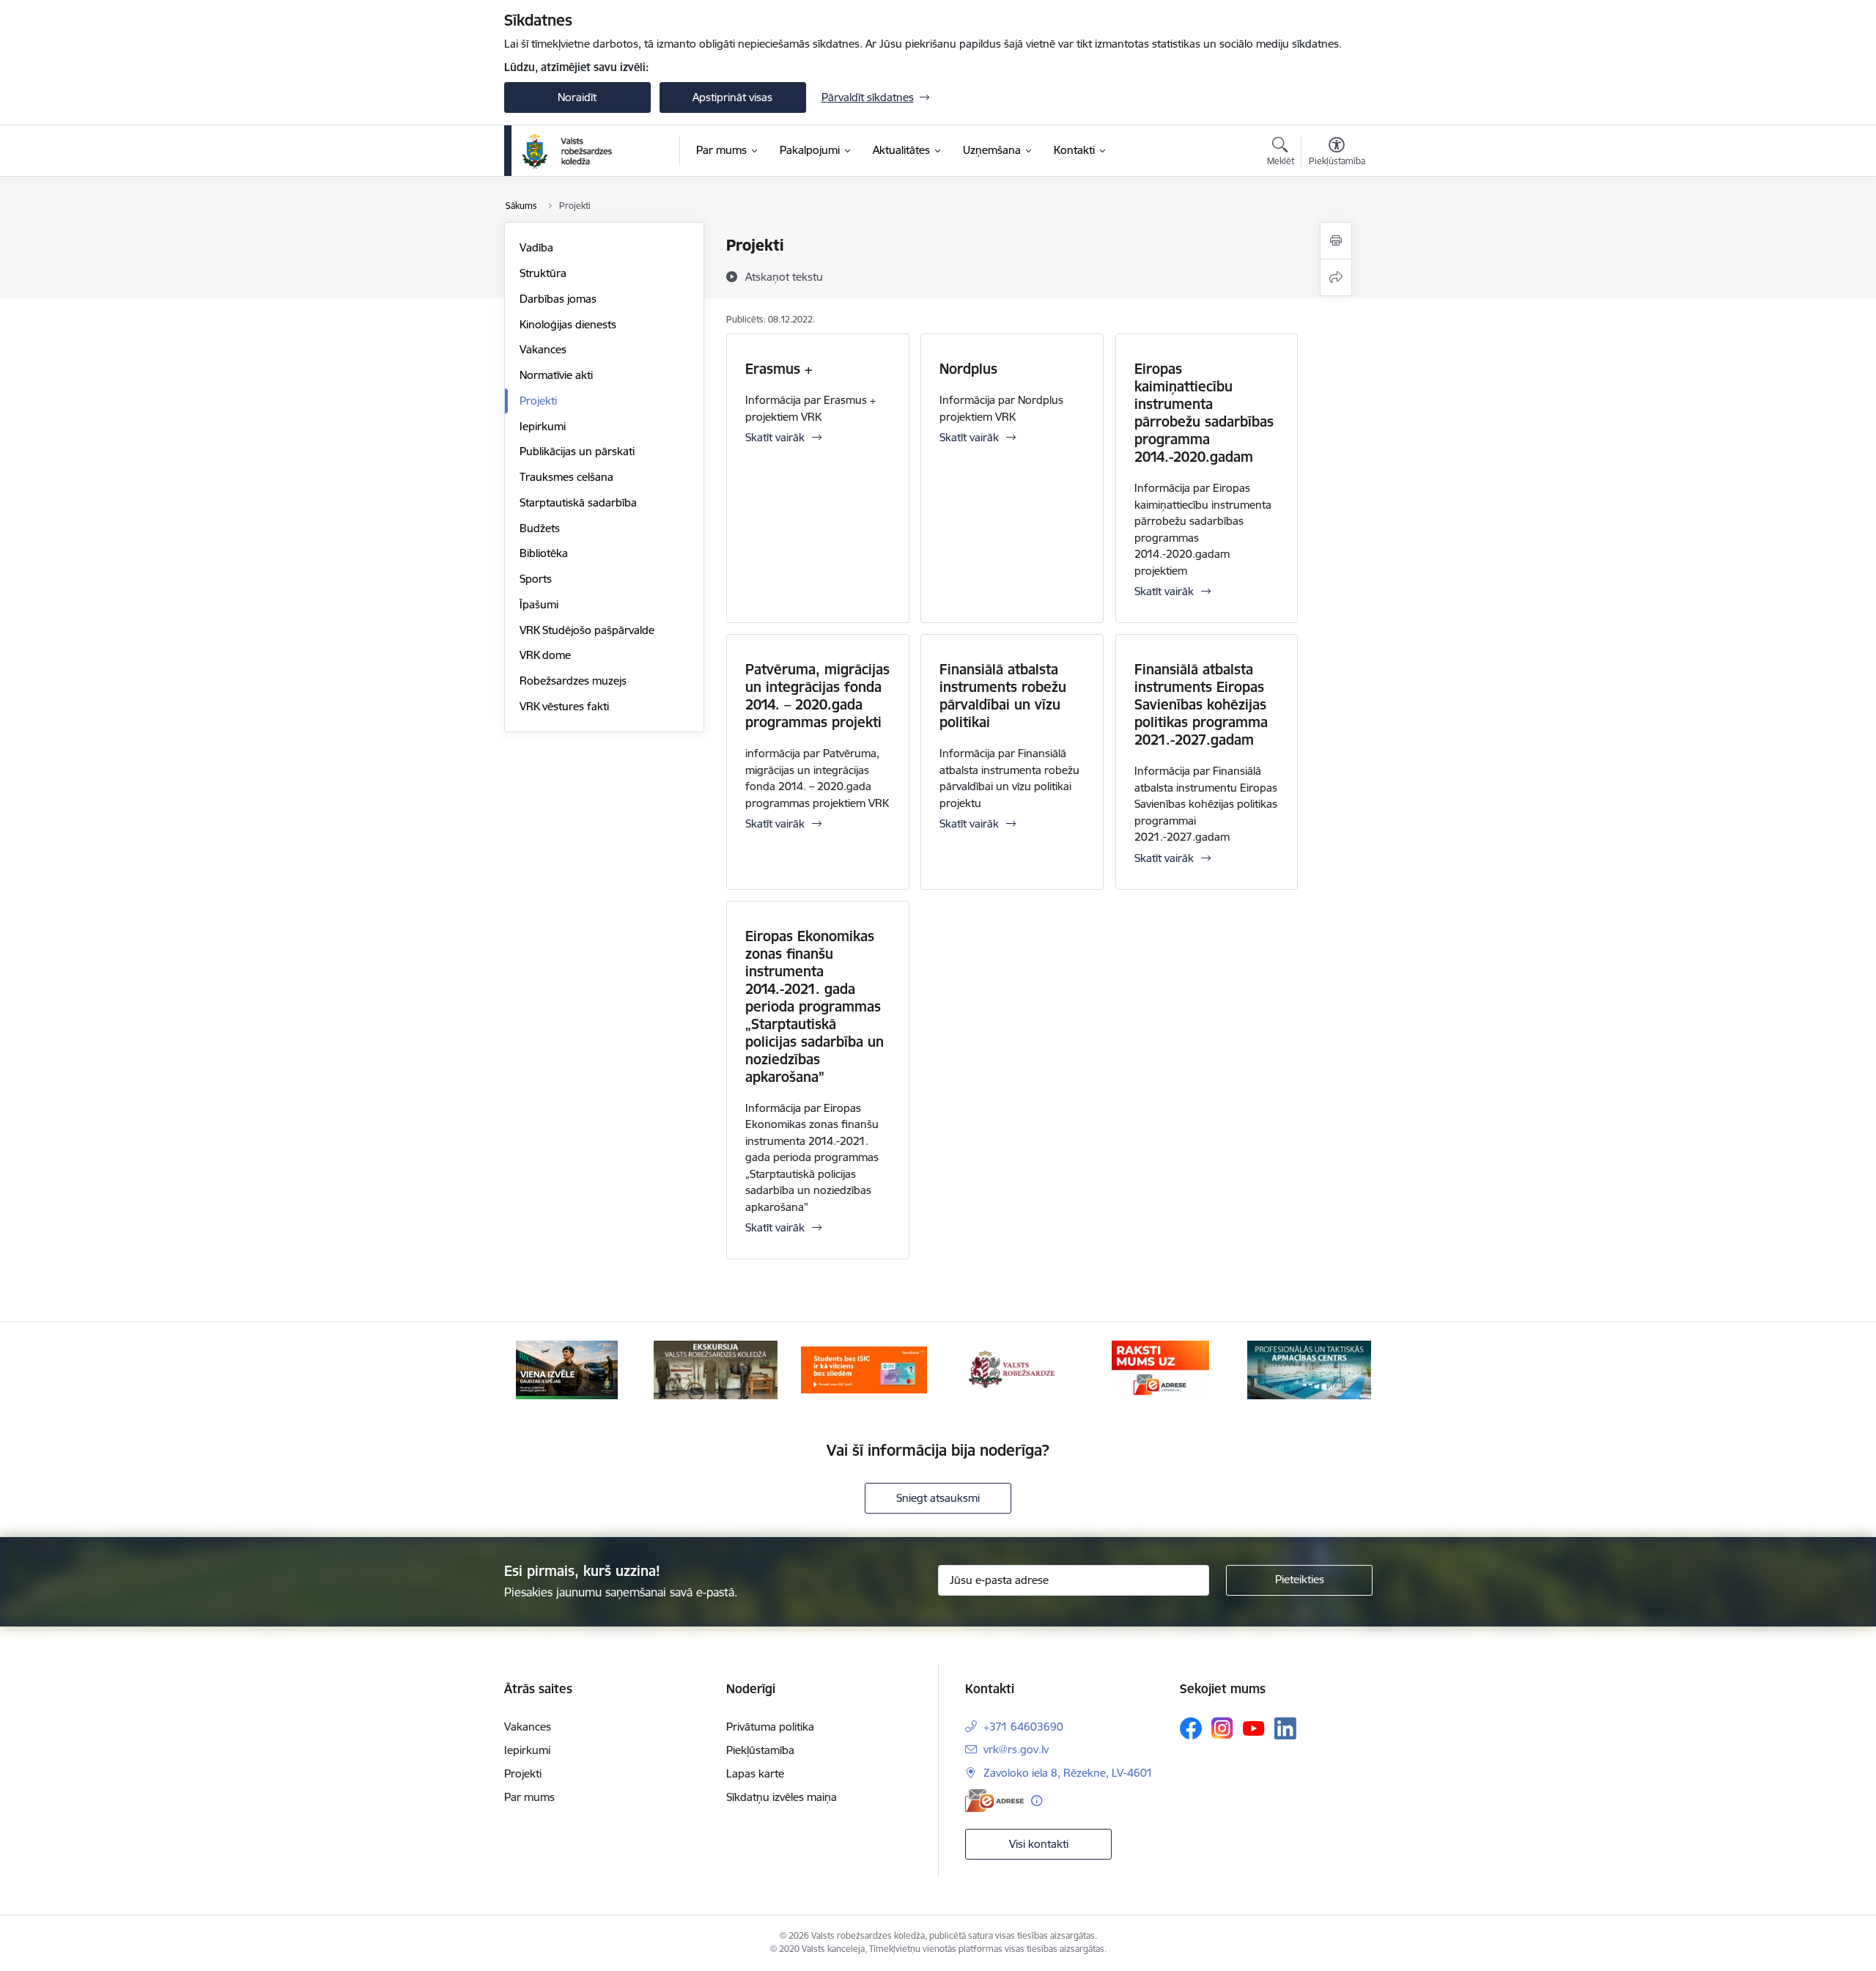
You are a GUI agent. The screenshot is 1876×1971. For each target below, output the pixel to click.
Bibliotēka (544, 553)
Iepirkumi (543, 426)
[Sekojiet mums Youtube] (1254, 1728)
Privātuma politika (770, 1727)
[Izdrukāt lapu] (1336, 241)
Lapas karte (755, 1773)
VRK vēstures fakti (564, 706)
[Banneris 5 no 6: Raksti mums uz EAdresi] (1160, 1369)
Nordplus (968, 369)
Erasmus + (779, 369)
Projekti (538, 401)
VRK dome (545, 655)
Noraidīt (577, 97)
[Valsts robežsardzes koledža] (568, 151)
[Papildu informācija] (1037, 1801)
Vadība (536, 247)
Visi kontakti (1039, 1844)
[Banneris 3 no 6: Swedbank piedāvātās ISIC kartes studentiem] (864, 1369)
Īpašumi (539, 604)
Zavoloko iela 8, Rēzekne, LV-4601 (1068, 1773)
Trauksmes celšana (566, 477)
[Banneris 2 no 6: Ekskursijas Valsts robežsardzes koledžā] (716, 1369)
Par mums (529, 1797)
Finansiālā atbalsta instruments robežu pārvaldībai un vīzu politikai (1003, 696)
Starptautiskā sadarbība (578, 502)
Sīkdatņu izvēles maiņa (782, 1797)
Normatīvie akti (556, 375)
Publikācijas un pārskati (577, 451)
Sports (536, 579)
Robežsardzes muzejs (573, 681)
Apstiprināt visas (732, 97)
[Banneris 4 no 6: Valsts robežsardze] (1012, 1369)
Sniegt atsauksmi (938, 1498)
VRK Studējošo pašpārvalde (587, 630)
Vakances (543, 349)
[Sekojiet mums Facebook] (1191, 1728)
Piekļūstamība (760, 1750)
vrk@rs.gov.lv (1016, 1749)
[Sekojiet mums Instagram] (1222, 1728)
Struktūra (543, 273)
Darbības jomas (558, 299)
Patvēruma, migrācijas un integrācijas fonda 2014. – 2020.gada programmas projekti (817, 696)
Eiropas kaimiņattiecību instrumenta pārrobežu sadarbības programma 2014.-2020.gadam (1204, 413)
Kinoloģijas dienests (568, 324)
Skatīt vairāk (775, 437)
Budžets (540, 528)
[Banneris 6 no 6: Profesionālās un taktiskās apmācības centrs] (1309, 1369)
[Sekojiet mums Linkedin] (1285, 1728)
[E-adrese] (994, 1801)
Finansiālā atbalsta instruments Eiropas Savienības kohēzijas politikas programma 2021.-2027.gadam (1201, 704)
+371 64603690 (1023, 1727)
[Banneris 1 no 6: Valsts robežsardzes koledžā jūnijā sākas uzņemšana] (567, 1369)
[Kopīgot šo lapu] (1336, 277)
